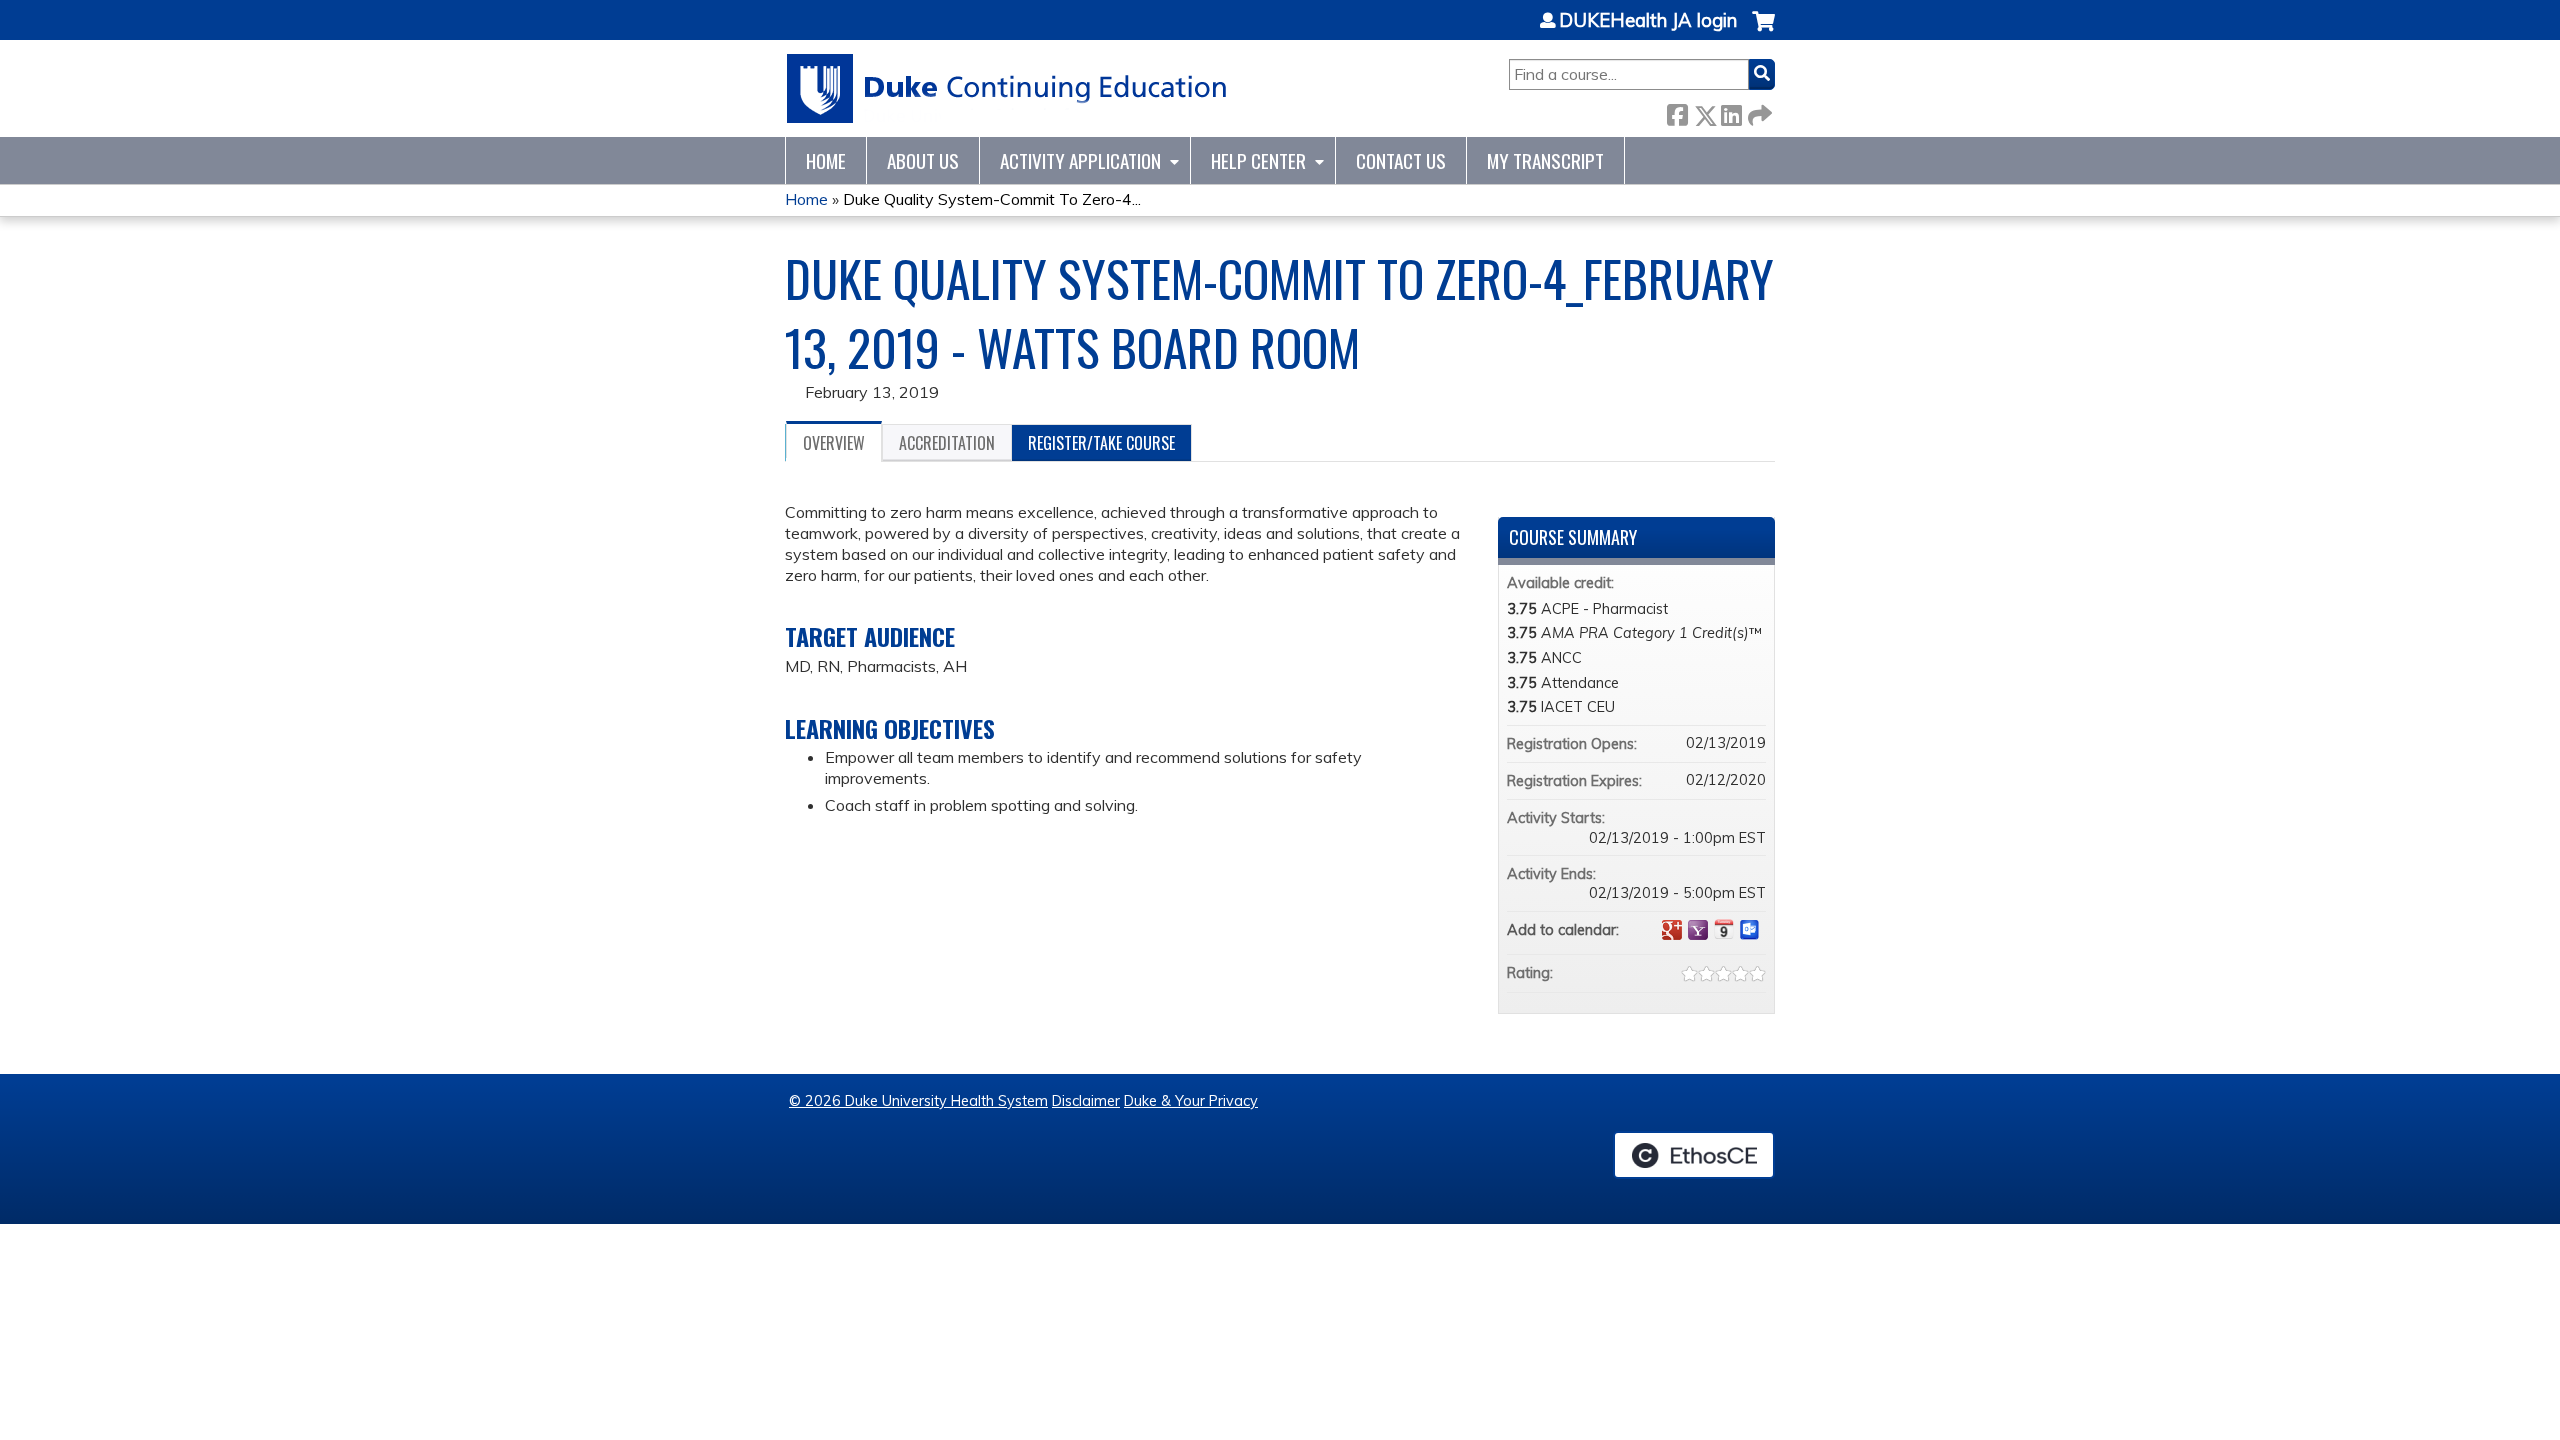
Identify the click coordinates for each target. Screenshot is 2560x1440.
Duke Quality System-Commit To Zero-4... (992, 199)
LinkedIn (1731, 111)
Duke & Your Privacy (1191, 1101)
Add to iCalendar (1724, 929)
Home (826, 160)
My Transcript (1545, 160)
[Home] (1007, 88)
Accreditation (947, 443)
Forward (1758, 111)
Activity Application (1080, 160)
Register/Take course (1101, 443)
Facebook (1677, 111)
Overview (834, 443)
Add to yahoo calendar (1698, 930)
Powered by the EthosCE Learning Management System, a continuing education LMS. (1694, 1155)
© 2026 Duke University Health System (918, 1101)
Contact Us (1401, 160)
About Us (923, 160)
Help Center (1258, 160)
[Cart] (1763, 31)
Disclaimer (1086, 1101)
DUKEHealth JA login (1648, 21)
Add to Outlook (1750, 930)
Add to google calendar (1672, 930)
